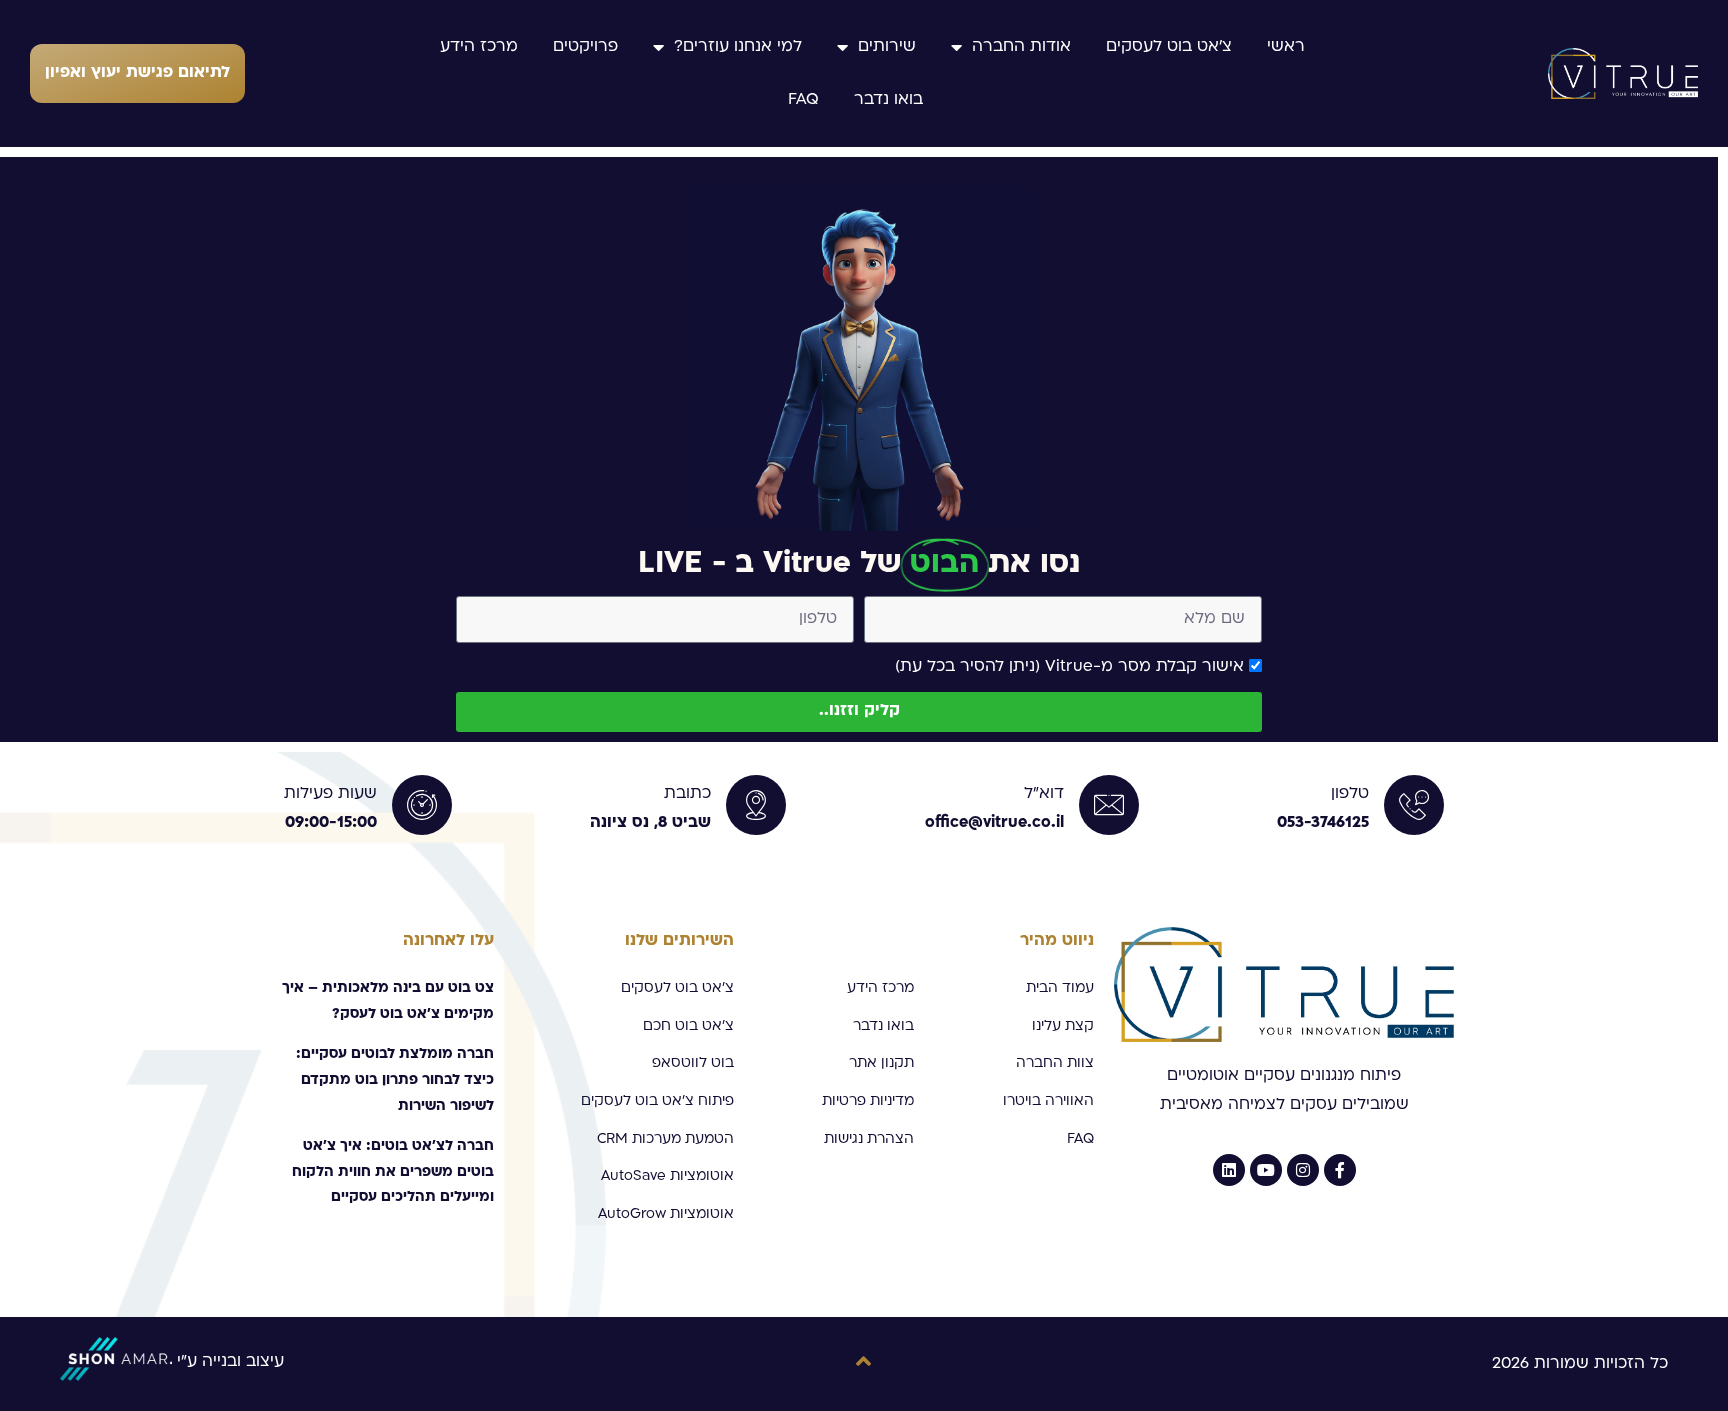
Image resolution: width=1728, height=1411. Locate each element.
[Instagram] (1303, 1170)
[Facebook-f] (1340, 1170)
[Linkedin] (1229, 1170)
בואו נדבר (888, 100)
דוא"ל (1044, 794)
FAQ (803, 100)
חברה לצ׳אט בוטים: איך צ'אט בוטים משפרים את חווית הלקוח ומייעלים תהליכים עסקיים (393, 1172)
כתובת (687, 794)
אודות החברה (1021, 47)
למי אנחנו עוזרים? (738, 47)
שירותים (887, 47)
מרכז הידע (479, 47)
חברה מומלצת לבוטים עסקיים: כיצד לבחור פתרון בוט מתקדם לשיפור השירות (395, 1080)
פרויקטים (585, 47)
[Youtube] (1266, 1170)
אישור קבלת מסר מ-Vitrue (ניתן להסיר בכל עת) (1069, 667)
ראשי (1286, 47)
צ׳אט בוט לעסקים (1169, 47)
